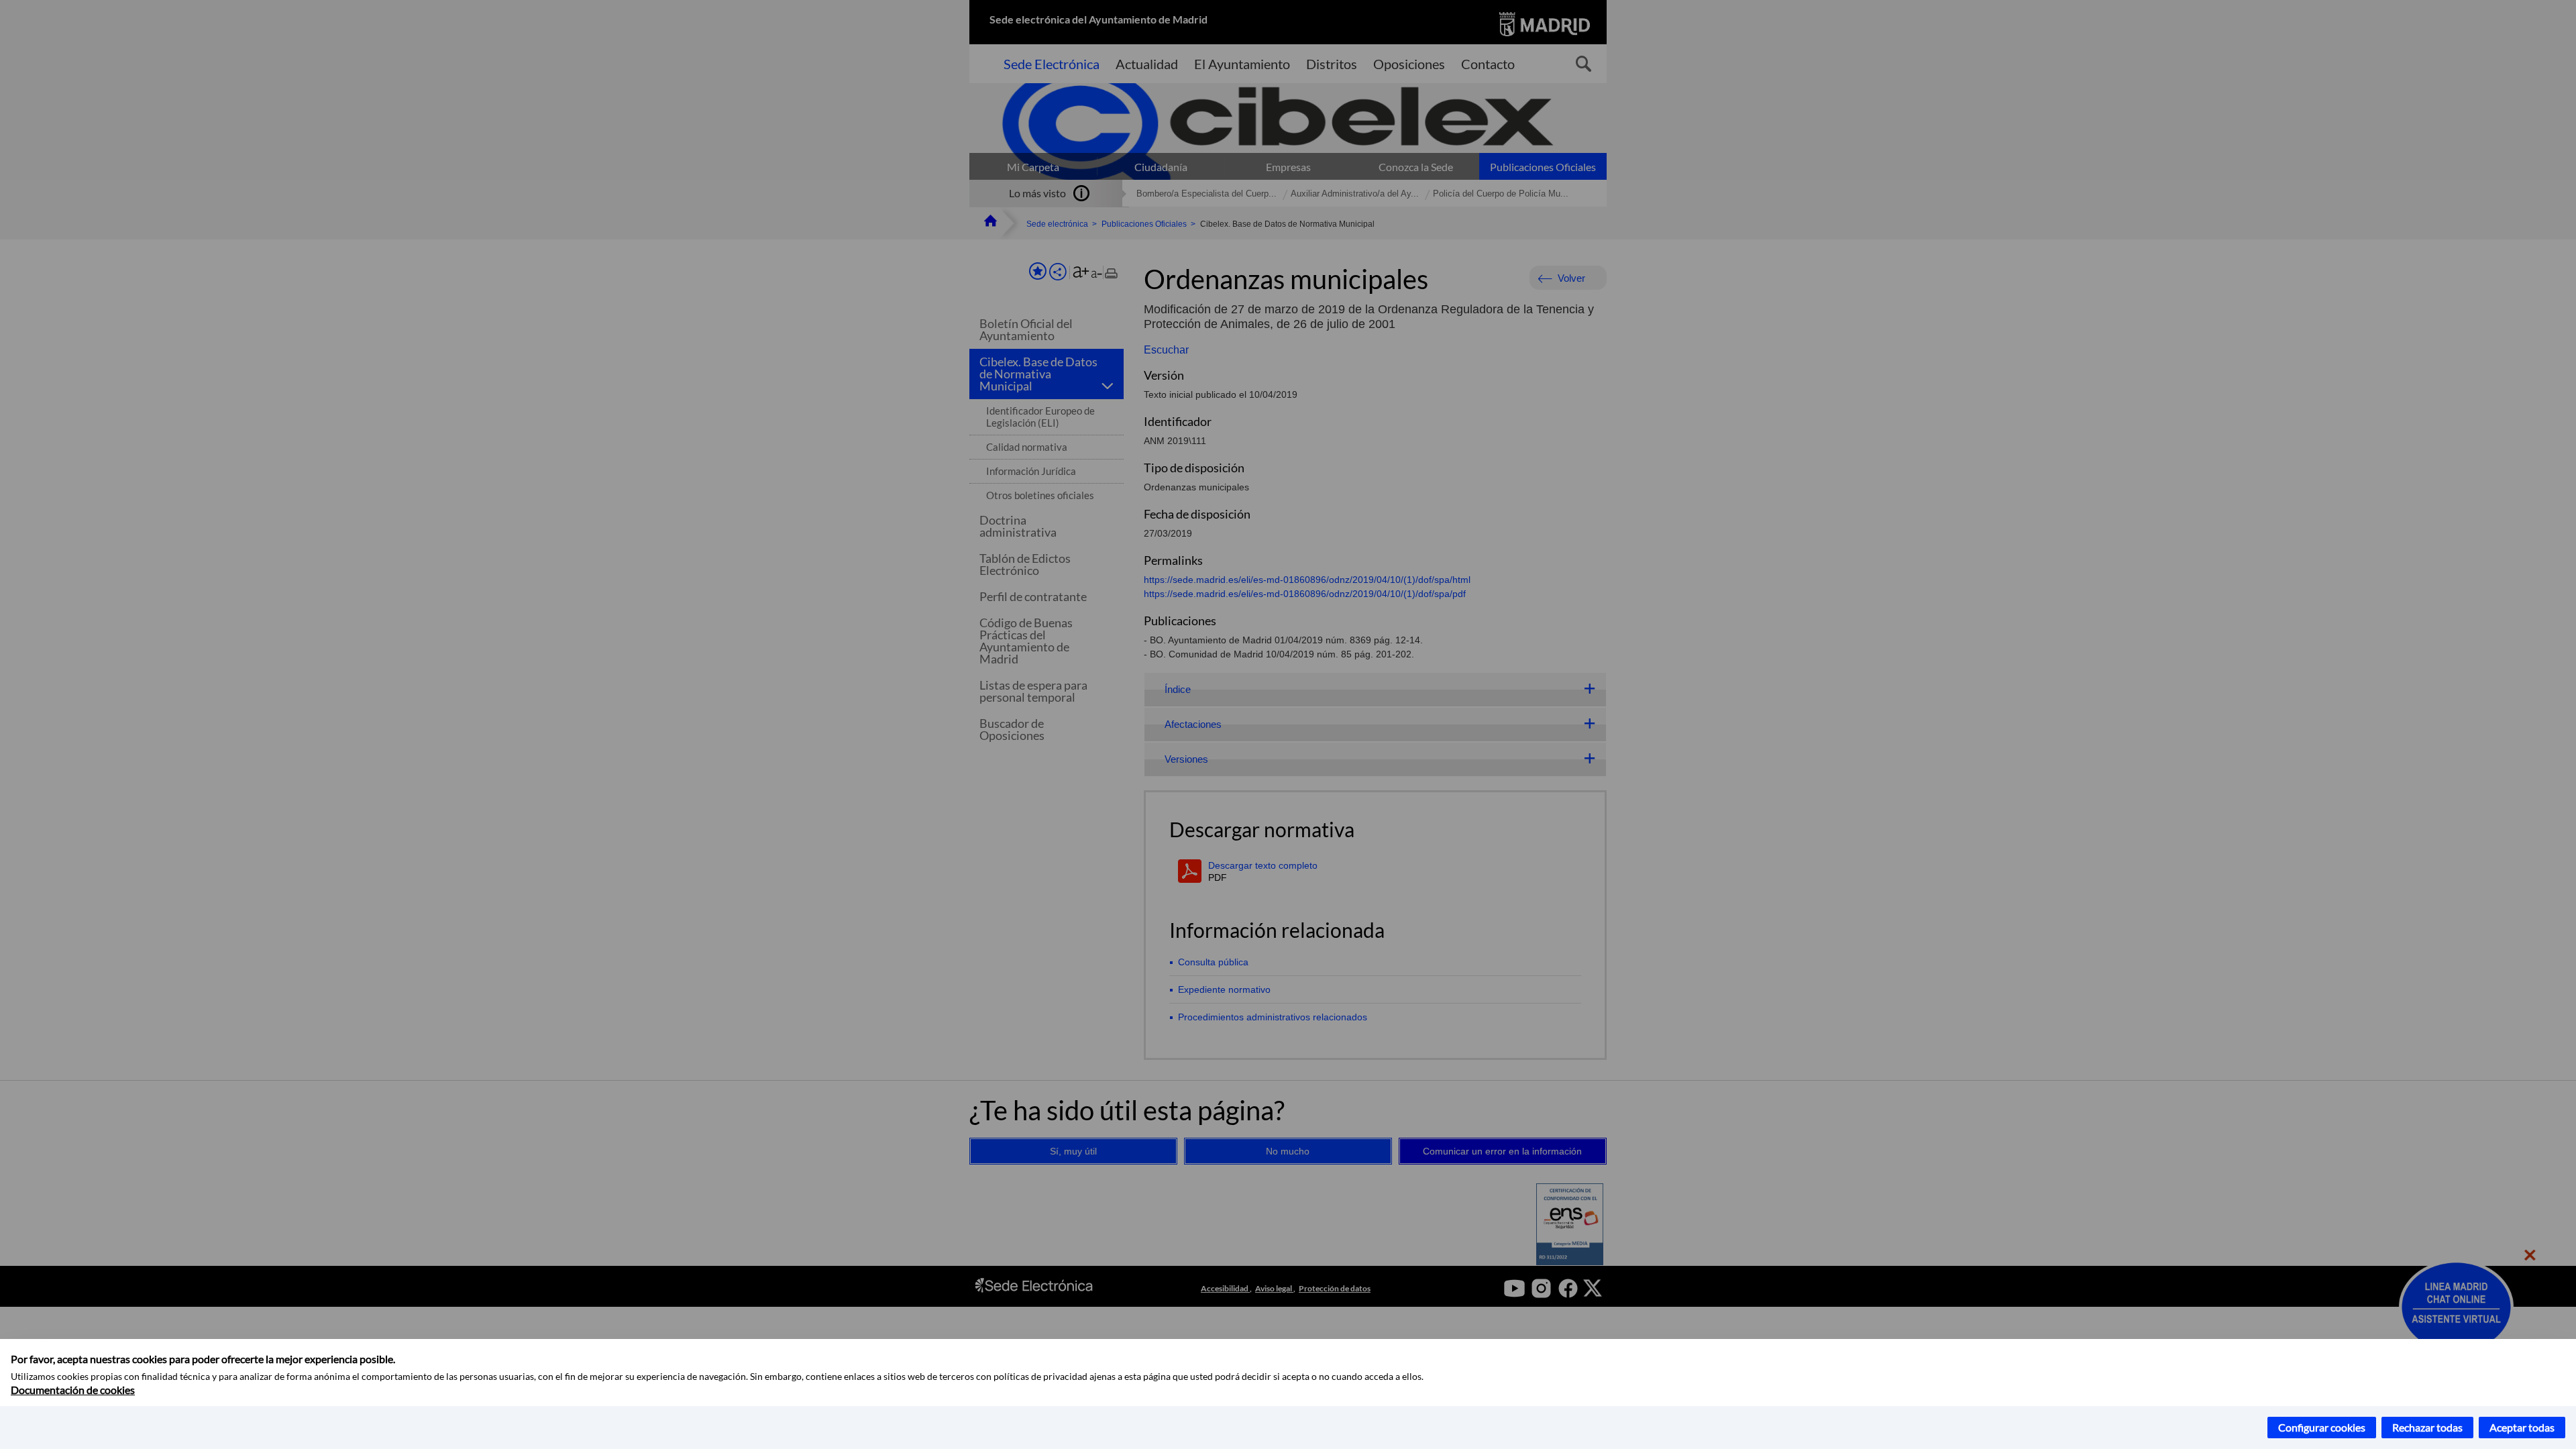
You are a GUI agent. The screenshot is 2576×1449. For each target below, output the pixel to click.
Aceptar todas (2522, 1427)
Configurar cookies (2322, 1427)
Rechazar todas (2427, 1427)
